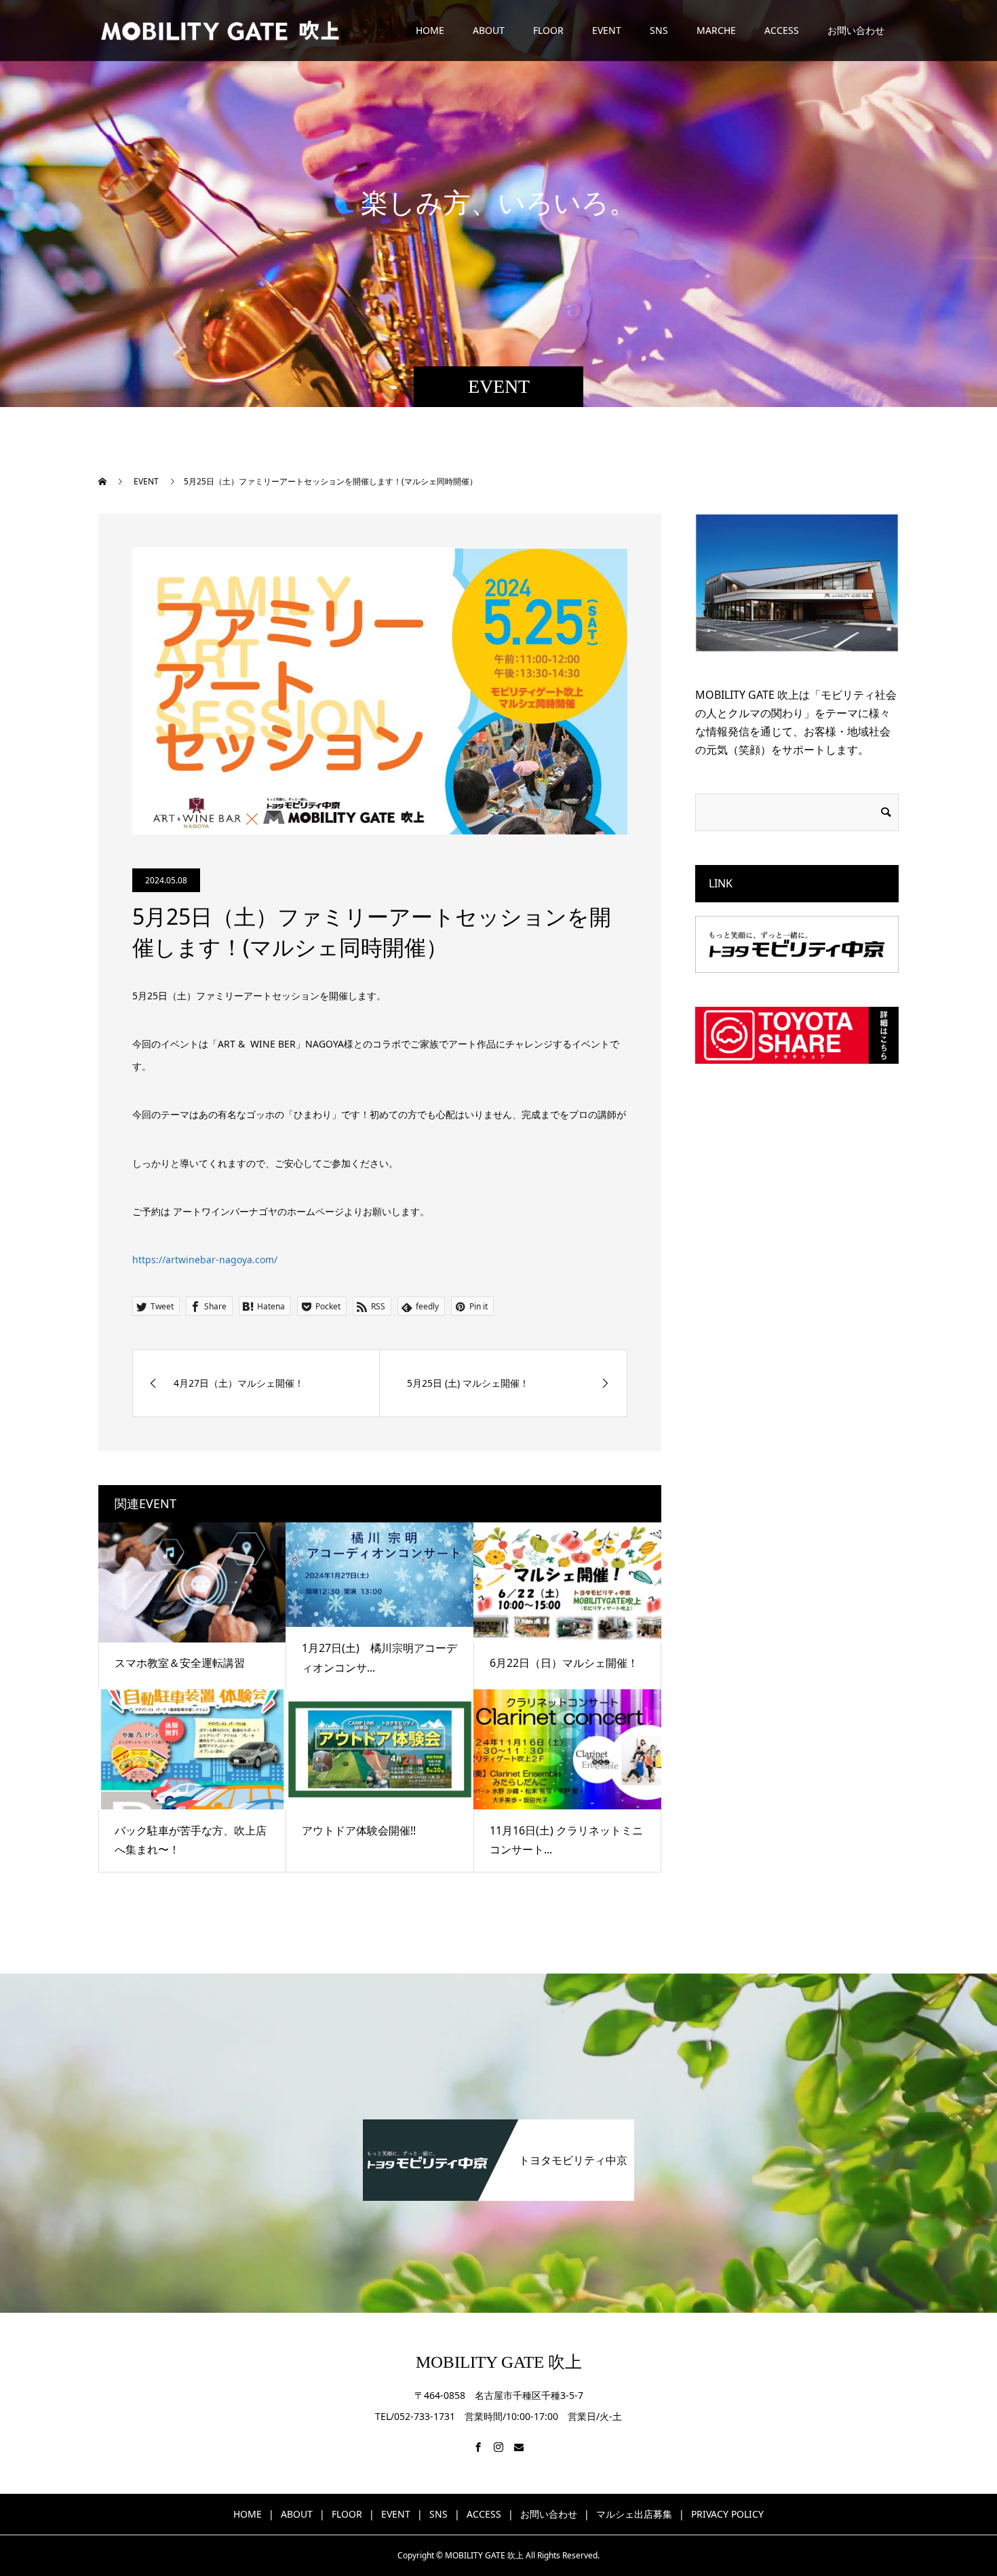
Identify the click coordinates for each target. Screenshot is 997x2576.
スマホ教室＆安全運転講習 (180, 1663)
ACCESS (782, 30)
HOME (430, 30)
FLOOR (548, 30)
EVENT (607, 30)
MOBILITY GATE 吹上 (499, 2362)
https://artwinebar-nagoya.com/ (205, 1260)
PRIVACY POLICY (727, 2514)
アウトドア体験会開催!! (359, 1830)
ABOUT (489, 30)
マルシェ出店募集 (634, 2514)
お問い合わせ (856, 30)
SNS (659, 30)
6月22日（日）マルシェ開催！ (564, 1663)
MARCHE (716, 30)
